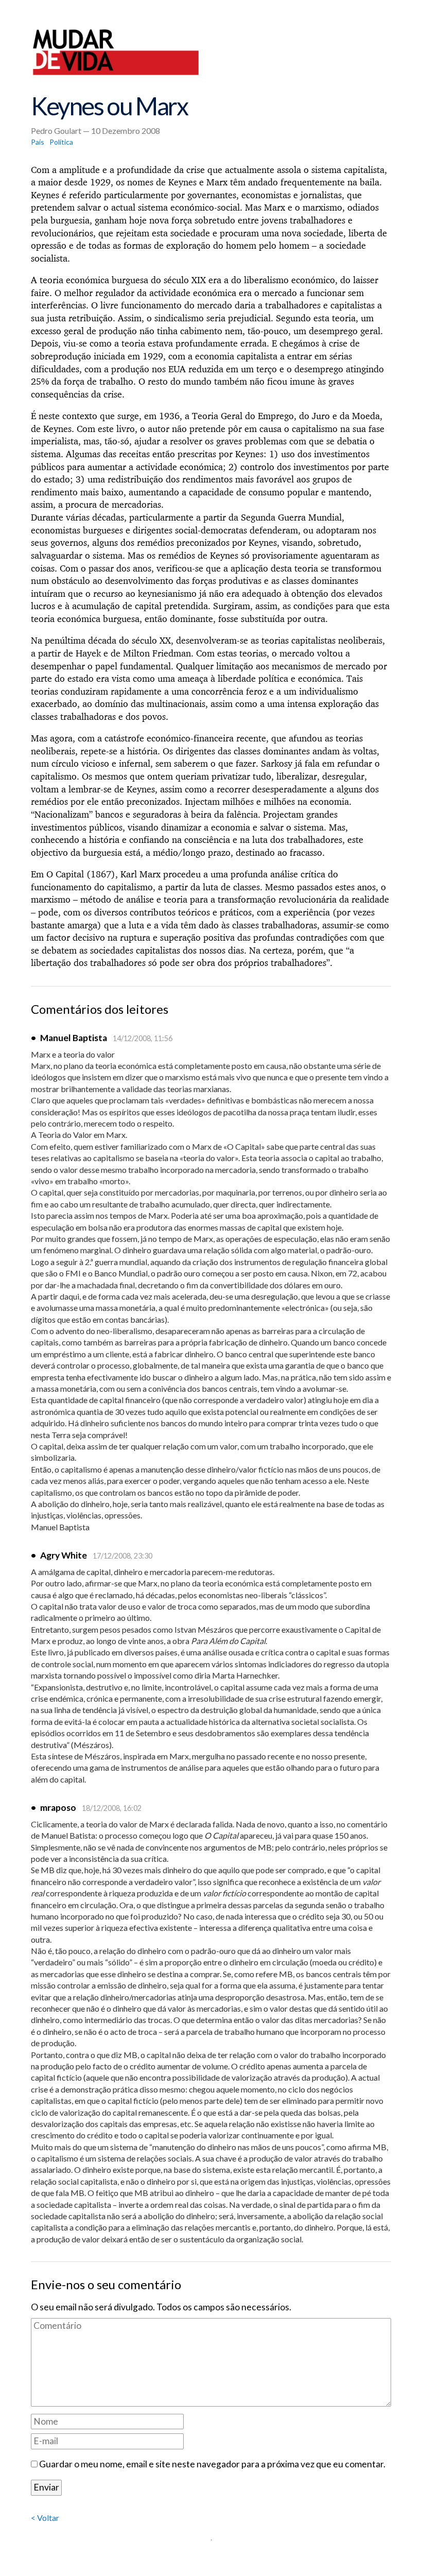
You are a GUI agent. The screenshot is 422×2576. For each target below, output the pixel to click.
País (38, 142)
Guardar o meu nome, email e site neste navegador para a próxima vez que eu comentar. (212, 2464)
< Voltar (45, 2518)
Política (61, 142)
